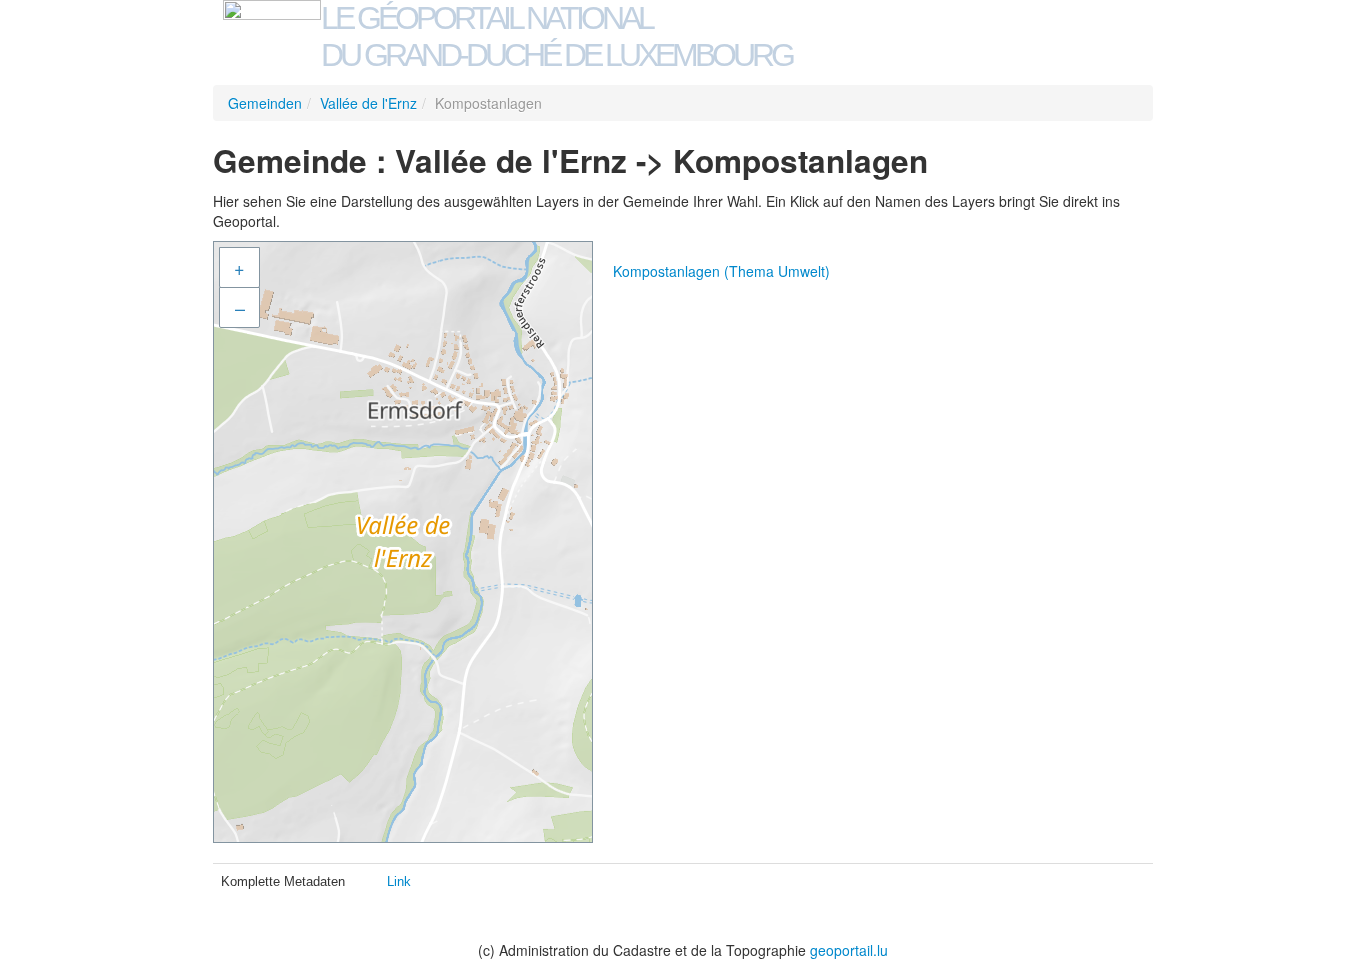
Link (399, 881)
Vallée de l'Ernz (368, 103)
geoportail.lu (849, 950)
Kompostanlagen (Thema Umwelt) (721, 271)
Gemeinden (265, 103)
